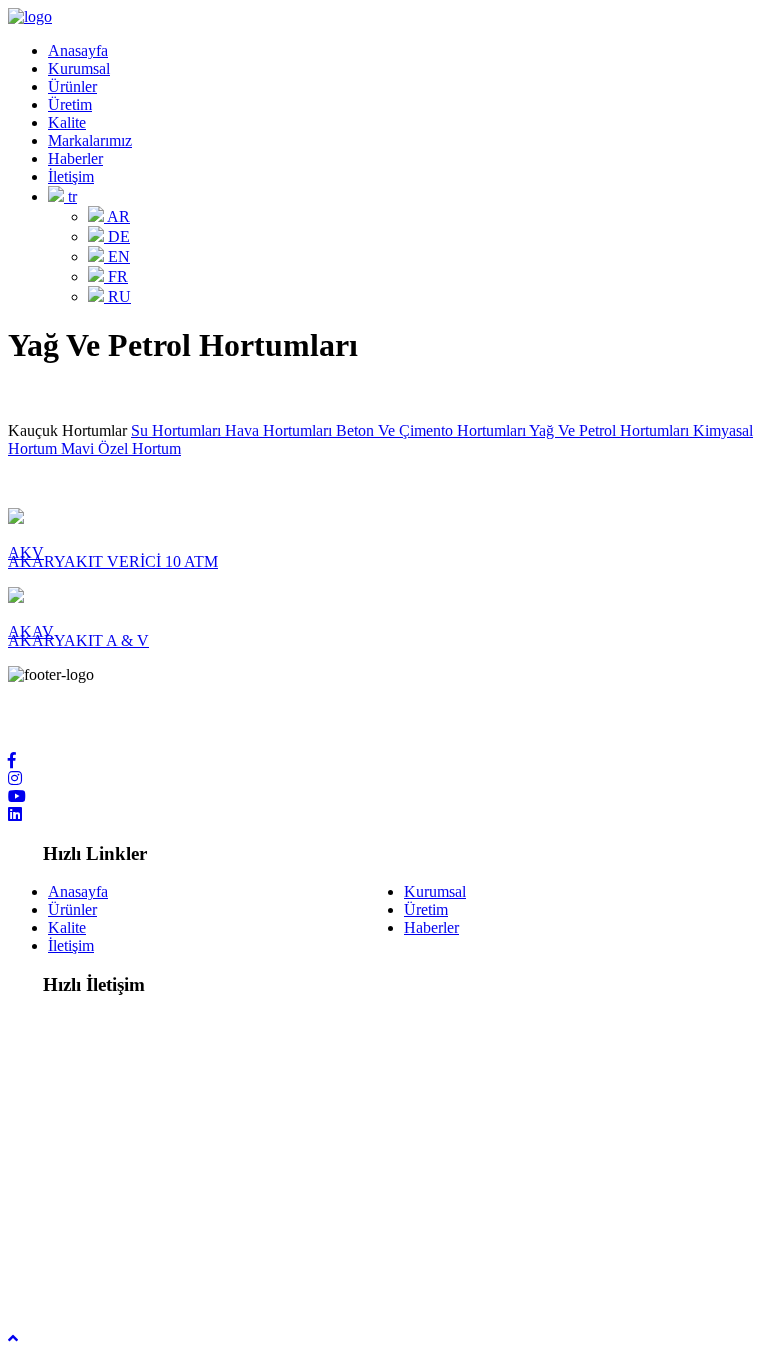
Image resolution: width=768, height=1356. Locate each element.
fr (116, 276)
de (117, 236)
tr (70, 196)
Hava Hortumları (280, 430)
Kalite (67, 122)
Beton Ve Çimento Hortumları (432, 430)
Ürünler (72, 86)
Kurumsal (79, 68)
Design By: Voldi (61, 1284)
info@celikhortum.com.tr (127, 1231)
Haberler (75, 158)
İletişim (71, 176)
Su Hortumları (178, 430)
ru (117, 296)
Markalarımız (90, 140)
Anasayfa (78, 50)
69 (190, 1145)
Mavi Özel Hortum (121, 448)
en (117, 256)
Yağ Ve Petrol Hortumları (611, 430)
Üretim (70, 104)
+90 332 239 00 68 (108, 1145)
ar (117, 216)
